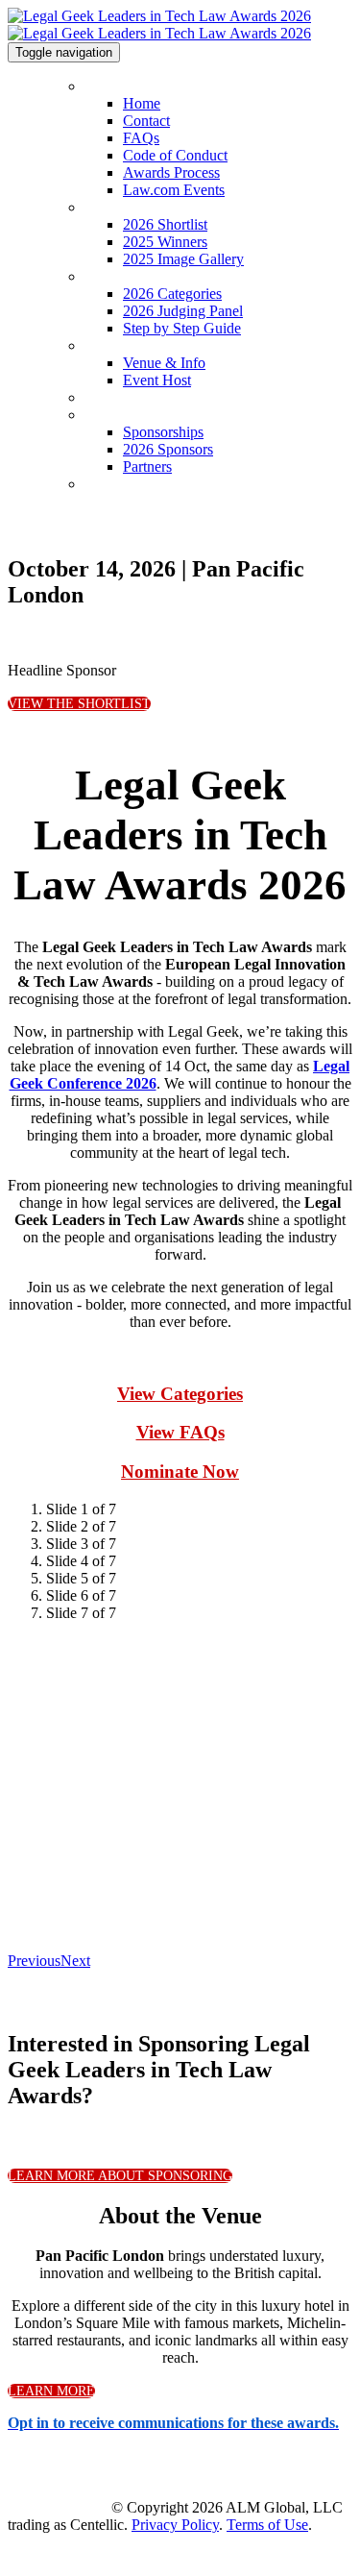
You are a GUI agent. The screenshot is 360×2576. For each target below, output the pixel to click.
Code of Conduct (175, 155)
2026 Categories (138, 276)
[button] (79, 704)
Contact (146, 121)
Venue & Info (125, 345)
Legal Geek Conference (161, 397)
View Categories (180, 1394)
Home (103, 86)
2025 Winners (165, 242)
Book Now (118, 484)
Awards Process (171, 172)
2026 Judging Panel (183, 311)
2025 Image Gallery (183, 259)
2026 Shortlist (128, 207)
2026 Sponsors (168, 449)
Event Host (157, 380)
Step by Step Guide (182, 328)
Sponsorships (128, 415)
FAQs (141, 138)
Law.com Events (174, 190)
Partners (147, 466)
